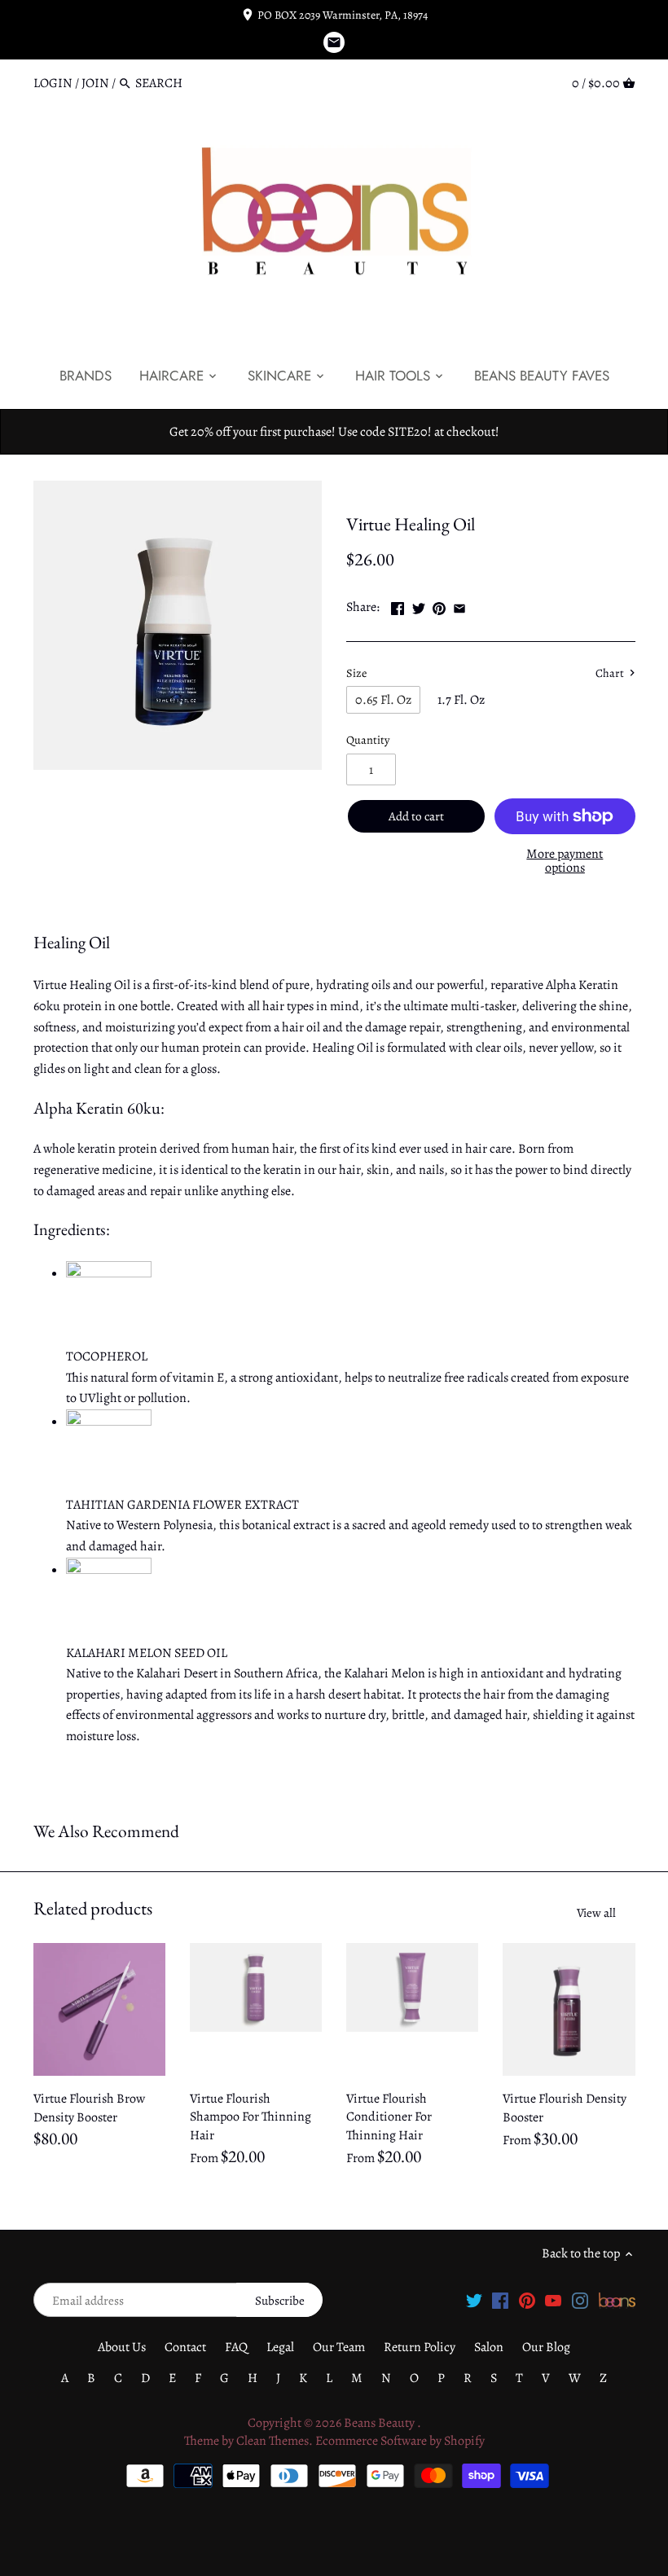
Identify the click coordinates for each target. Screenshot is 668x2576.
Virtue (363, 490)
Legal (280, 2347)
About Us (122, 2347)
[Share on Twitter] (419, 605)
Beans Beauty (380, 2423)
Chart (611, 674)
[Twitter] (474, 2300)
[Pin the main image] (439, 605)
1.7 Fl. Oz (461, 700)
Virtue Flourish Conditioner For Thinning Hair (389, 2117)
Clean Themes (272, 2441)
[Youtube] (553, 2300)
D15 (398, 490)
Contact (185, 2347)
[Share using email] (459, 605)
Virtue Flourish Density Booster (565, 2108)
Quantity (368, 740)
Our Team (339, 2347)
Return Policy (420, 2347)
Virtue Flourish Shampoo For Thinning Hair (250, 2117)
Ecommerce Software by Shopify (400, 2441)
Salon (489, 2347)
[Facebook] (500, 2300)
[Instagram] (580, 2300)
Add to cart (416, 816)
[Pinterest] (527, 2300)
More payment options (565, 862)
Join (95, 83)
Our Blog (546, 2347)
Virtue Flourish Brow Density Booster (89, 2108)
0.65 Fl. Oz (383, 700)
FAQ (236, 2347)
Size (356, 673)
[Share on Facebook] (398, 605)
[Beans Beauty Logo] (617, 2300)
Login (53, 83)
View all (596, 1913)
